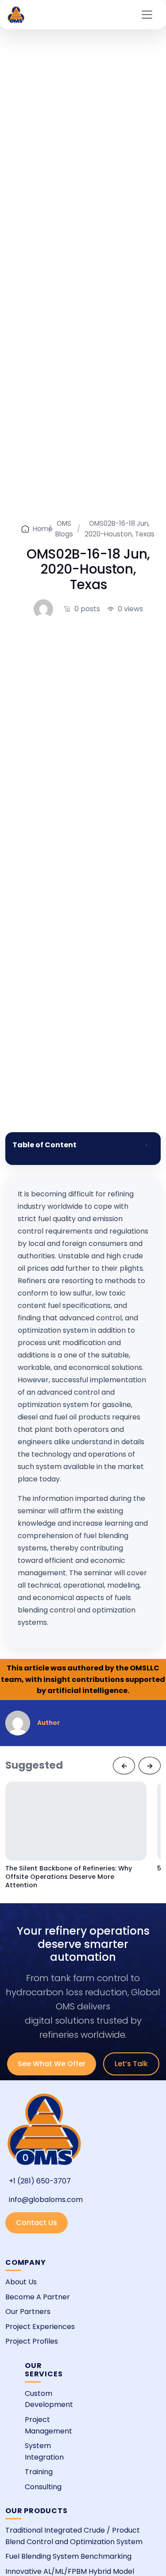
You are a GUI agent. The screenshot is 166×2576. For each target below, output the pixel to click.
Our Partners (28, 2312)
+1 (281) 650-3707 (40, 2181)
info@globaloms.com (46, 2200)
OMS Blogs (64, 529)
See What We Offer (52, 2064)
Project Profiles (32, 2341)
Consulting (43, 2487)
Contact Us (37, 2223)
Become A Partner (38, 2297)
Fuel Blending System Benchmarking (68, 2556)
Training (39, 2472)
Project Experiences (40, 2327)
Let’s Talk (131, 2064)
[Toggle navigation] (147, 15)
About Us (21, 2282)
